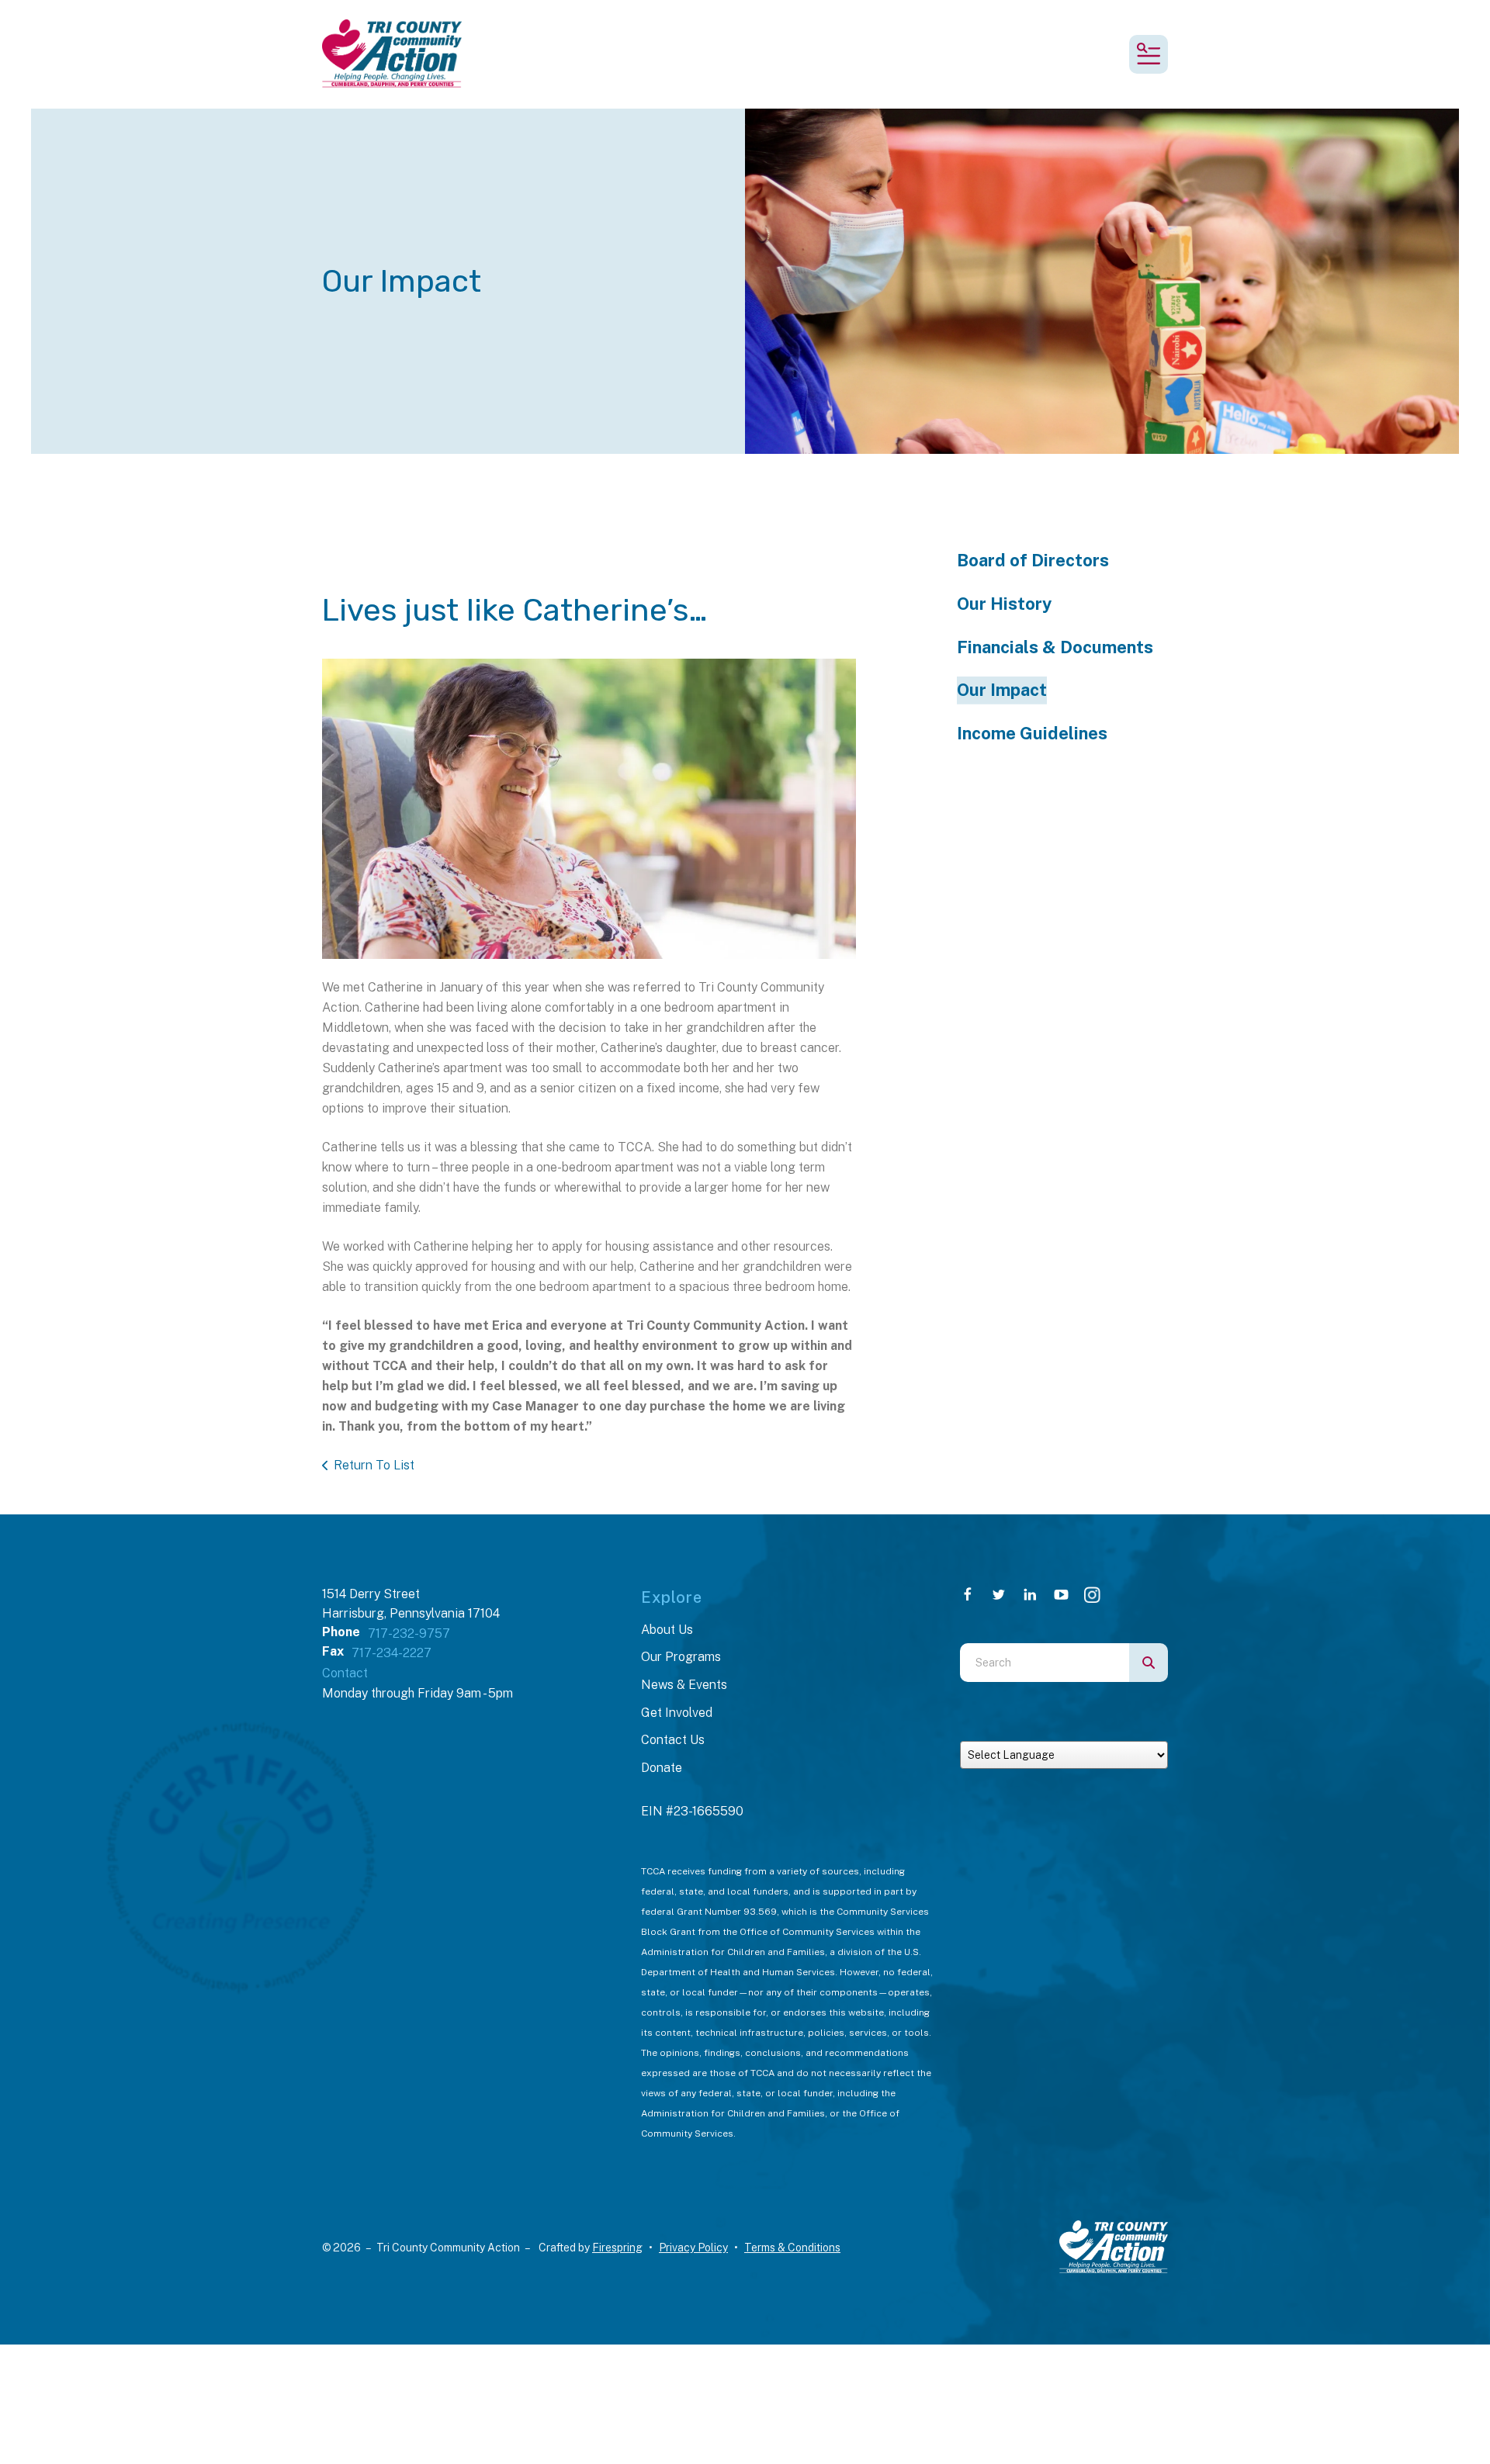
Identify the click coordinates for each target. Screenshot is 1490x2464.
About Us (667, 1630)
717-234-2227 (392, 1653)
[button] (1149, 54)
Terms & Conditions (792, 2248)
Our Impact (1002, 690)
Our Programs (681, 1657)
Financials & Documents (1055, 647)
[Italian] (1003, 1730)
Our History (1004, 604)
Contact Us (673, 1740)
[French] (979, 1730)
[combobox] (1045, 1663)
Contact (345, 1673)
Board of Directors (1033, 560)
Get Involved (677, 1713)
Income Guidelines (1032, 733)
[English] (966, 1730)
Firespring (617, 2248)
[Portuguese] (1016, 1730)
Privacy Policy (693, 2248)
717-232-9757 (409, 1633)
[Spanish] (1041, 1730)
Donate (662, 1768)
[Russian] (1028, 1730)
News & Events (684, 1685)
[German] (991, 1730)
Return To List (374, 1465)
